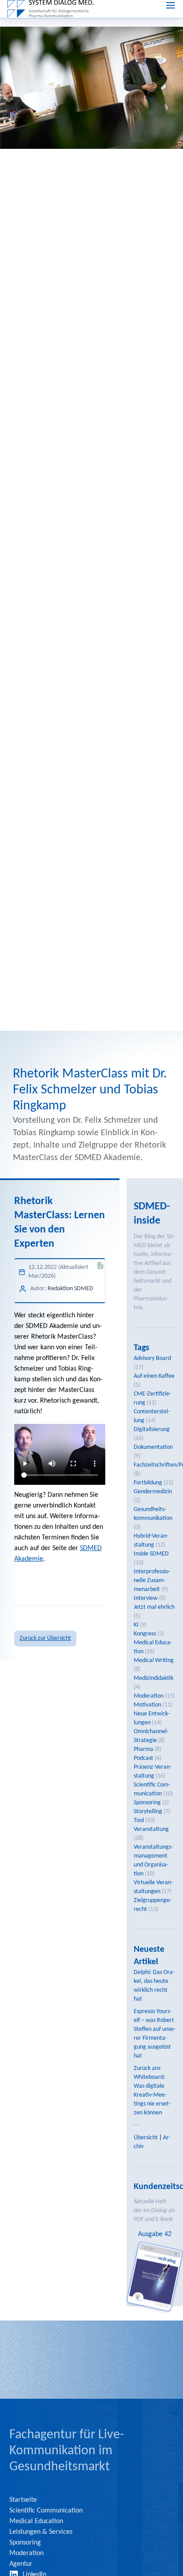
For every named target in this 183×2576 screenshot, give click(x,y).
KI (136, 1625)
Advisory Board (152, 1358)
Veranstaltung (151, 1829)
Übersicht (146, 2138)
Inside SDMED (151, 1554)
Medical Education (36, 2521)
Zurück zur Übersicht (45, 1638)
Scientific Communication (46, 2511)
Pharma (143, 1749)
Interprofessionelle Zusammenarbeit (152, 1581)
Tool (139, 1820)
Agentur (21, 2564)
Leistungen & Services (41, 2532)
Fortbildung (148, 1483)
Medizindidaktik (153, 1678)
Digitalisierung (152, 1430)
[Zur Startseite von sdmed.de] (50, 9)
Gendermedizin (153, 1492)
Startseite (23, 2500)
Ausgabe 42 (155, 2234)
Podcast (143, 1758)
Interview (146, 1598)
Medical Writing (154, 1661)
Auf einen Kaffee (154, 1376)
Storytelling (148, 1812)
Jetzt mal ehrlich (154, 1607)
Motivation (147, 1705)
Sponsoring (147, 1803)
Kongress (145, 1634)
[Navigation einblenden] (171, 5)
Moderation (149, 1696)
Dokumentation (153, 1447)
